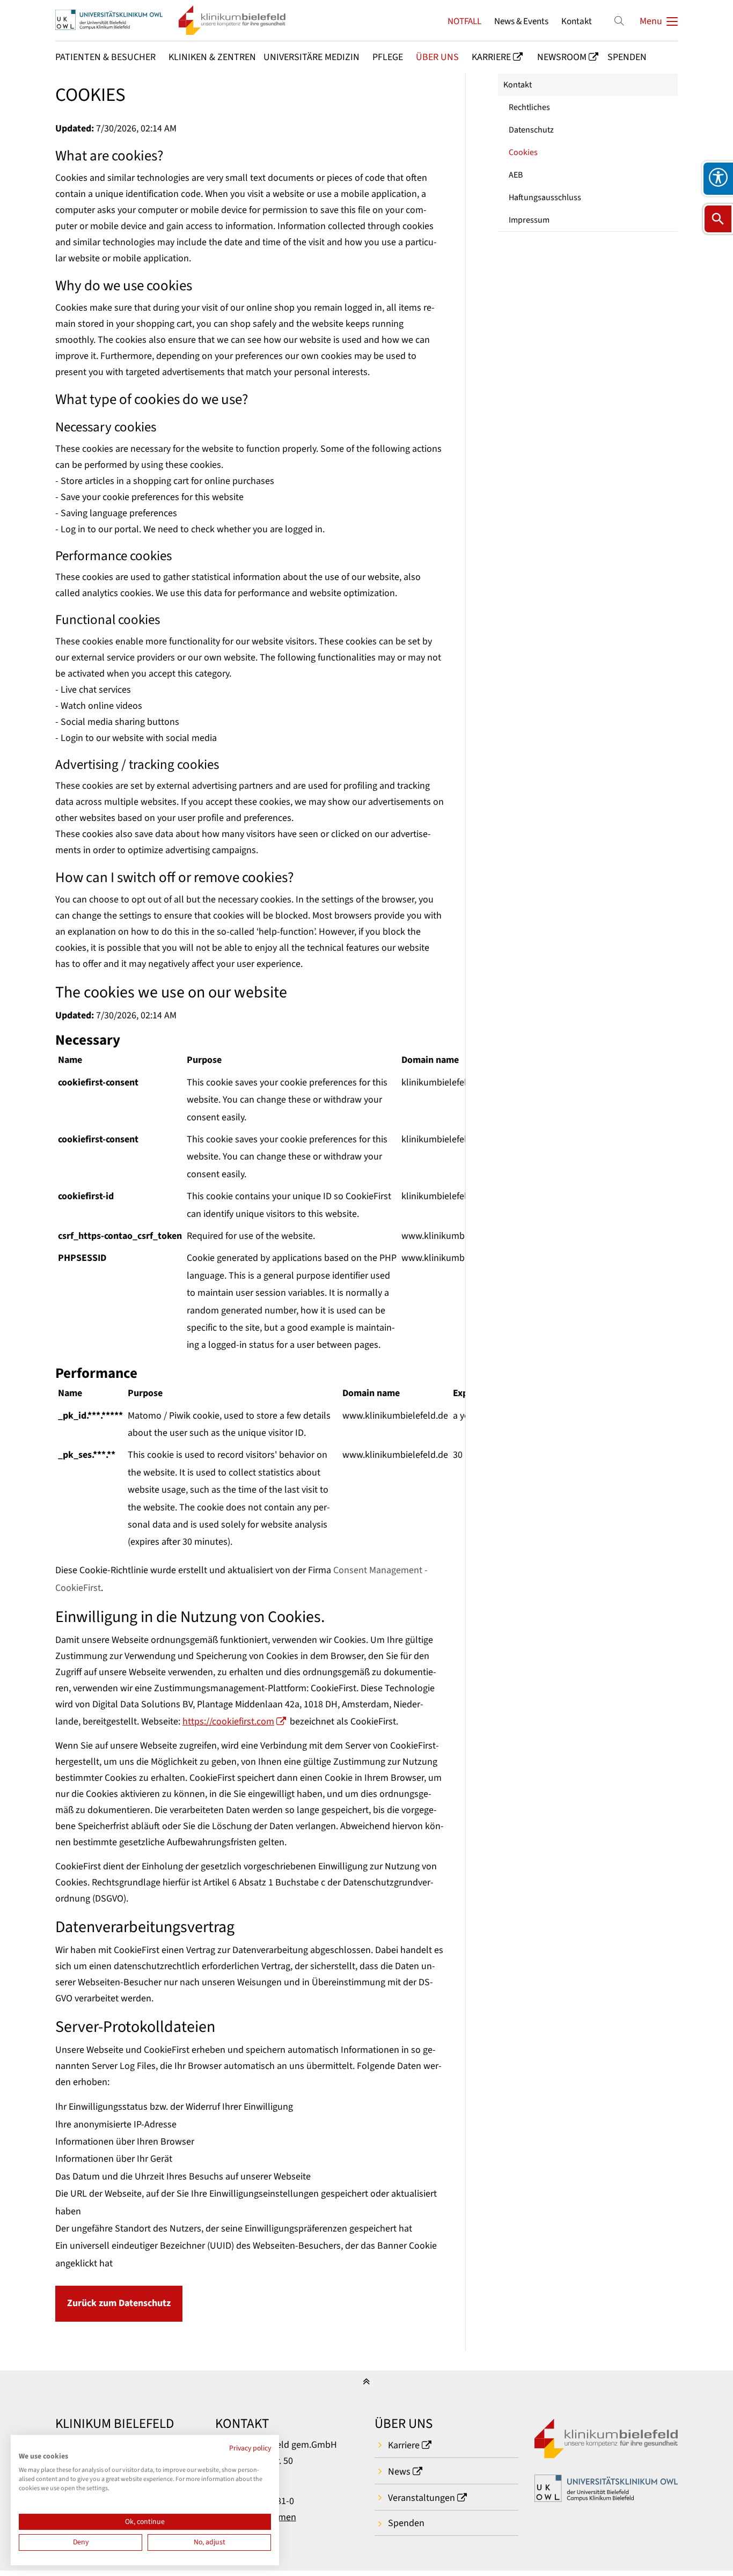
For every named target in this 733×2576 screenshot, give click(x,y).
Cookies (523, 152)
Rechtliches (529, 107)
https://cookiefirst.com (228, 1722)
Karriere (404, 2445)
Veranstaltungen (422, 2498)
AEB (516, 175)
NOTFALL (464, 21)
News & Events (521, 21)
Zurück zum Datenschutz (119, 2303)
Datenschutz (531, 130)
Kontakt (577, 21)
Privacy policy (250, 2448)
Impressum (529, 220)
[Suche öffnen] (718, 219)
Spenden (406, 2523)
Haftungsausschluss (545, 197)
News (399, 2472)
